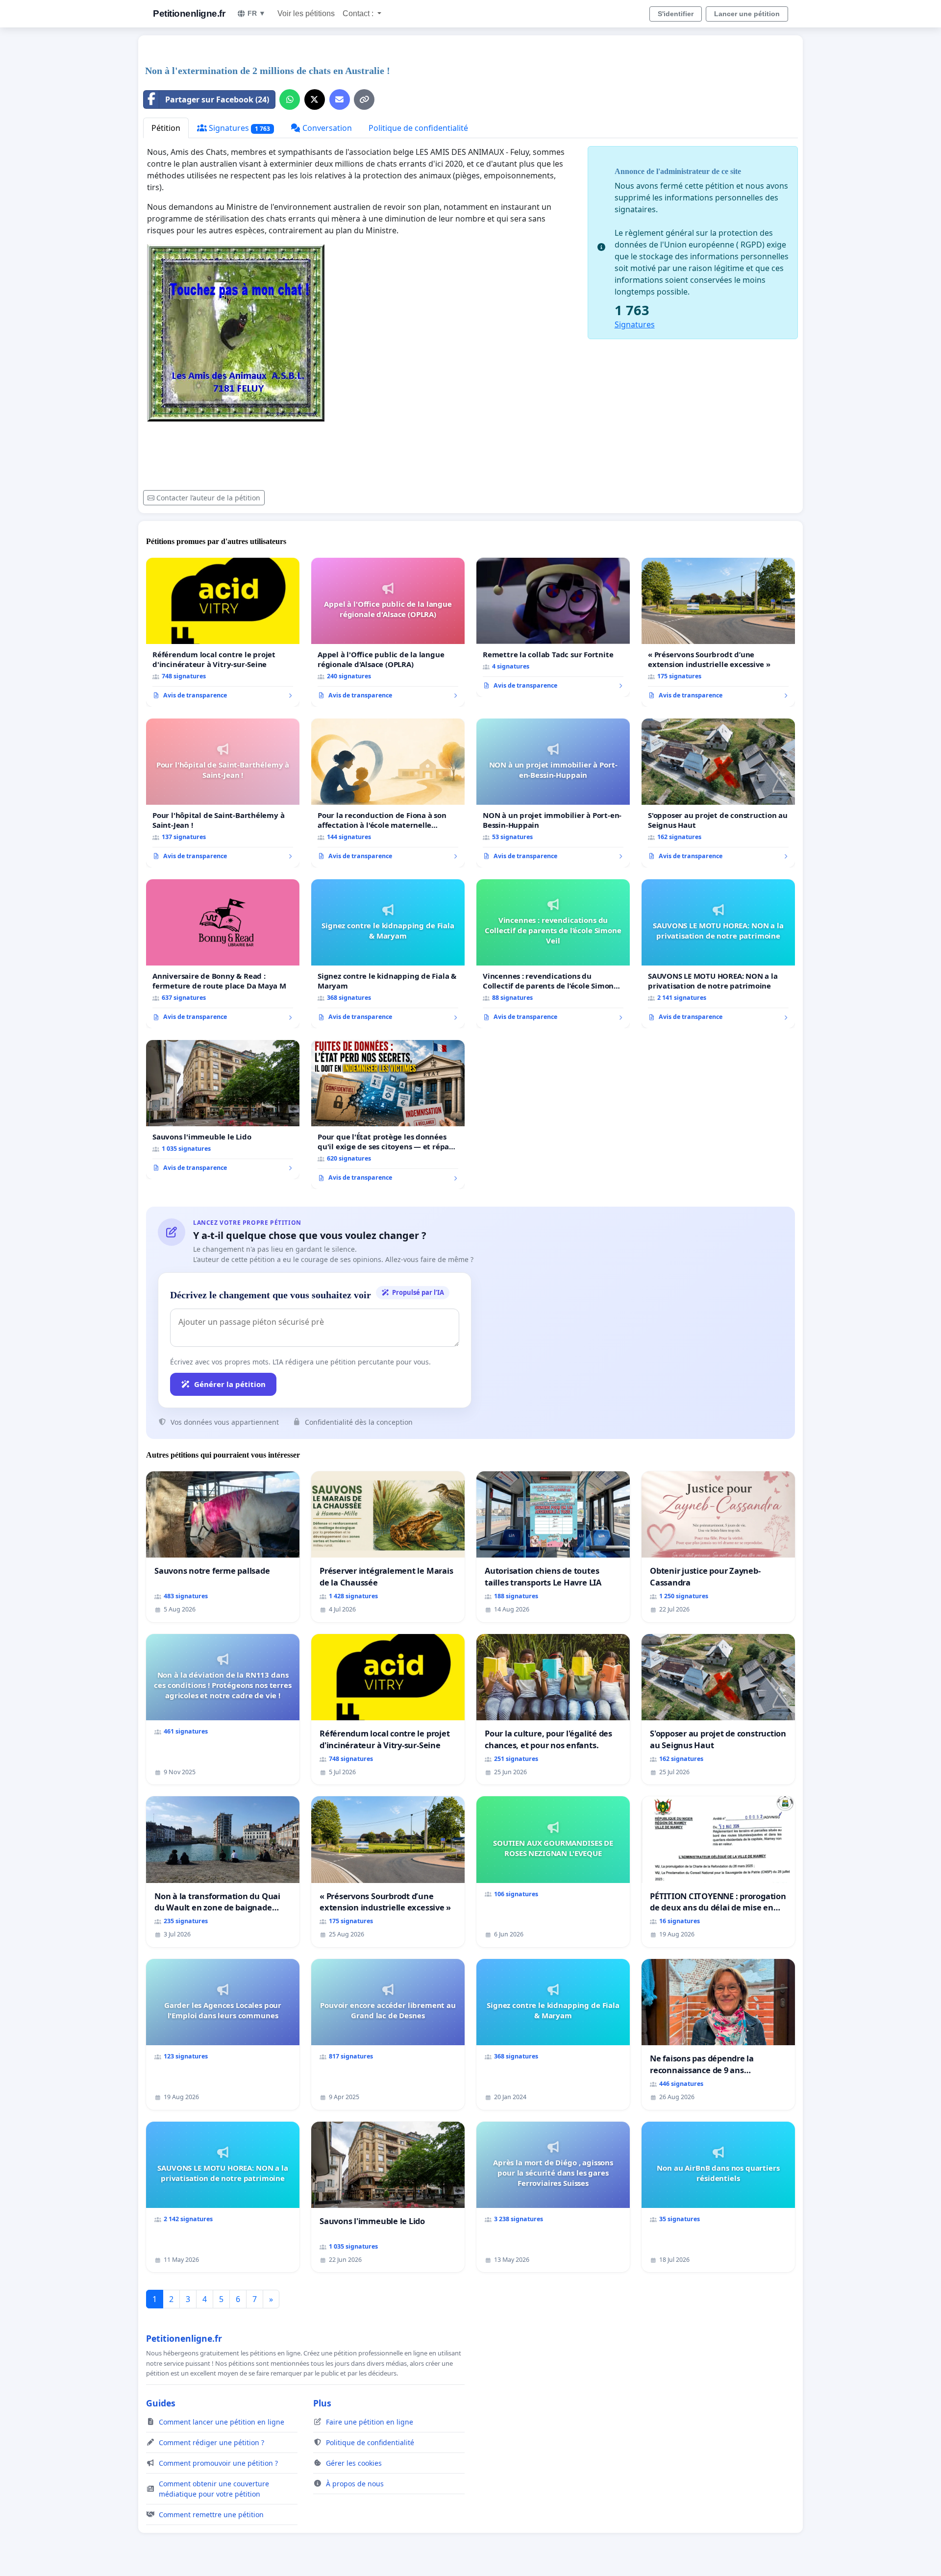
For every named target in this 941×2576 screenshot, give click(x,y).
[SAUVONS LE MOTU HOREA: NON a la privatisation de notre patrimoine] (718, 954)
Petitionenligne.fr (189, 13)
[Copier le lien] (364, 99)
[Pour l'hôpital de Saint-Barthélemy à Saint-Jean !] (223, 793)
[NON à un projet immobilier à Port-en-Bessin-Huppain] (553, 793)
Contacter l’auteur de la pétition (208, 498)
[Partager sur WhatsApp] (290, 99)
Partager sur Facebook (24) (217, 99)
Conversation (326, 128)
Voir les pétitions (306, 13)
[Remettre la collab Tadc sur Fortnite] (553, 627)
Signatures (238, 128)
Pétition (166, 128)
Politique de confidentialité (418, 128)
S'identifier (676, 14)
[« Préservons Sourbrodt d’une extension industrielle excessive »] (718, 632)
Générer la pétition (230, 1384)
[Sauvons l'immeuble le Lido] (223, 1110)
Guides (161, 2403)
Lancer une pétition (747, 14)
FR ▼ (257, 13)
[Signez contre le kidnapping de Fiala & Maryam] (388, 954)
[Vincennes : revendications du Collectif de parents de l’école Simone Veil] (553, 954)
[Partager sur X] (315, 99)
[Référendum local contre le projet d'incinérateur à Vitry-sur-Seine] (223, 632)
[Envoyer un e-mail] (340, 99)
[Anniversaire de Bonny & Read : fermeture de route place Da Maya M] (223, 954)
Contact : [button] (359, 13)
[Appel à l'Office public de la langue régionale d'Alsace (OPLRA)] (388, 632)
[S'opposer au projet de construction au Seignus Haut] (718, 793)
